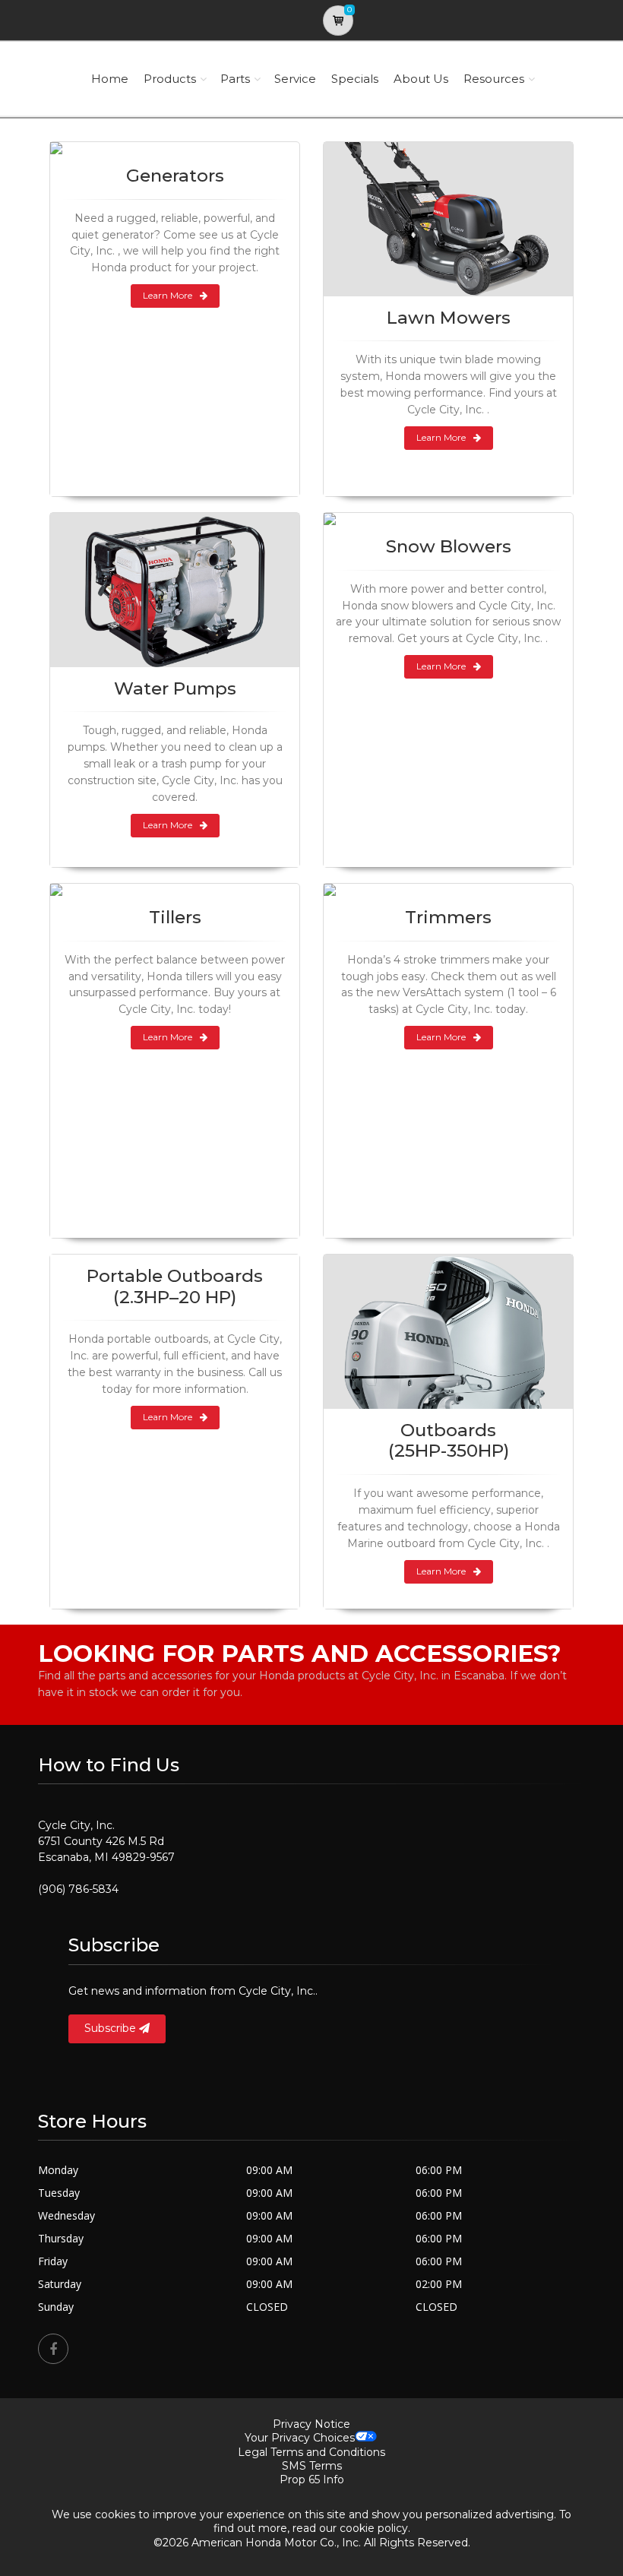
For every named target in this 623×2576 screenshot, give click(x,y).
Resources (494, 79)
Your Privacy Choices (300, 2438)
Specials (355, 79)
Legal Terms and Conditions (311, 2452)
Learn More (168, 295)
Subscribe (112, 2028)
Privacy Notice (311, 2424)
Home (110, 79)
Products (170, 79)
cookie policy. (375, 2528)
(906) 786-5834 (78, 1889)
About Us (421, 79)
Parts (235, 79)
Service (295, 79)
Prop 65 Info (312, 2479)
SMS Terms (312, 2466)
